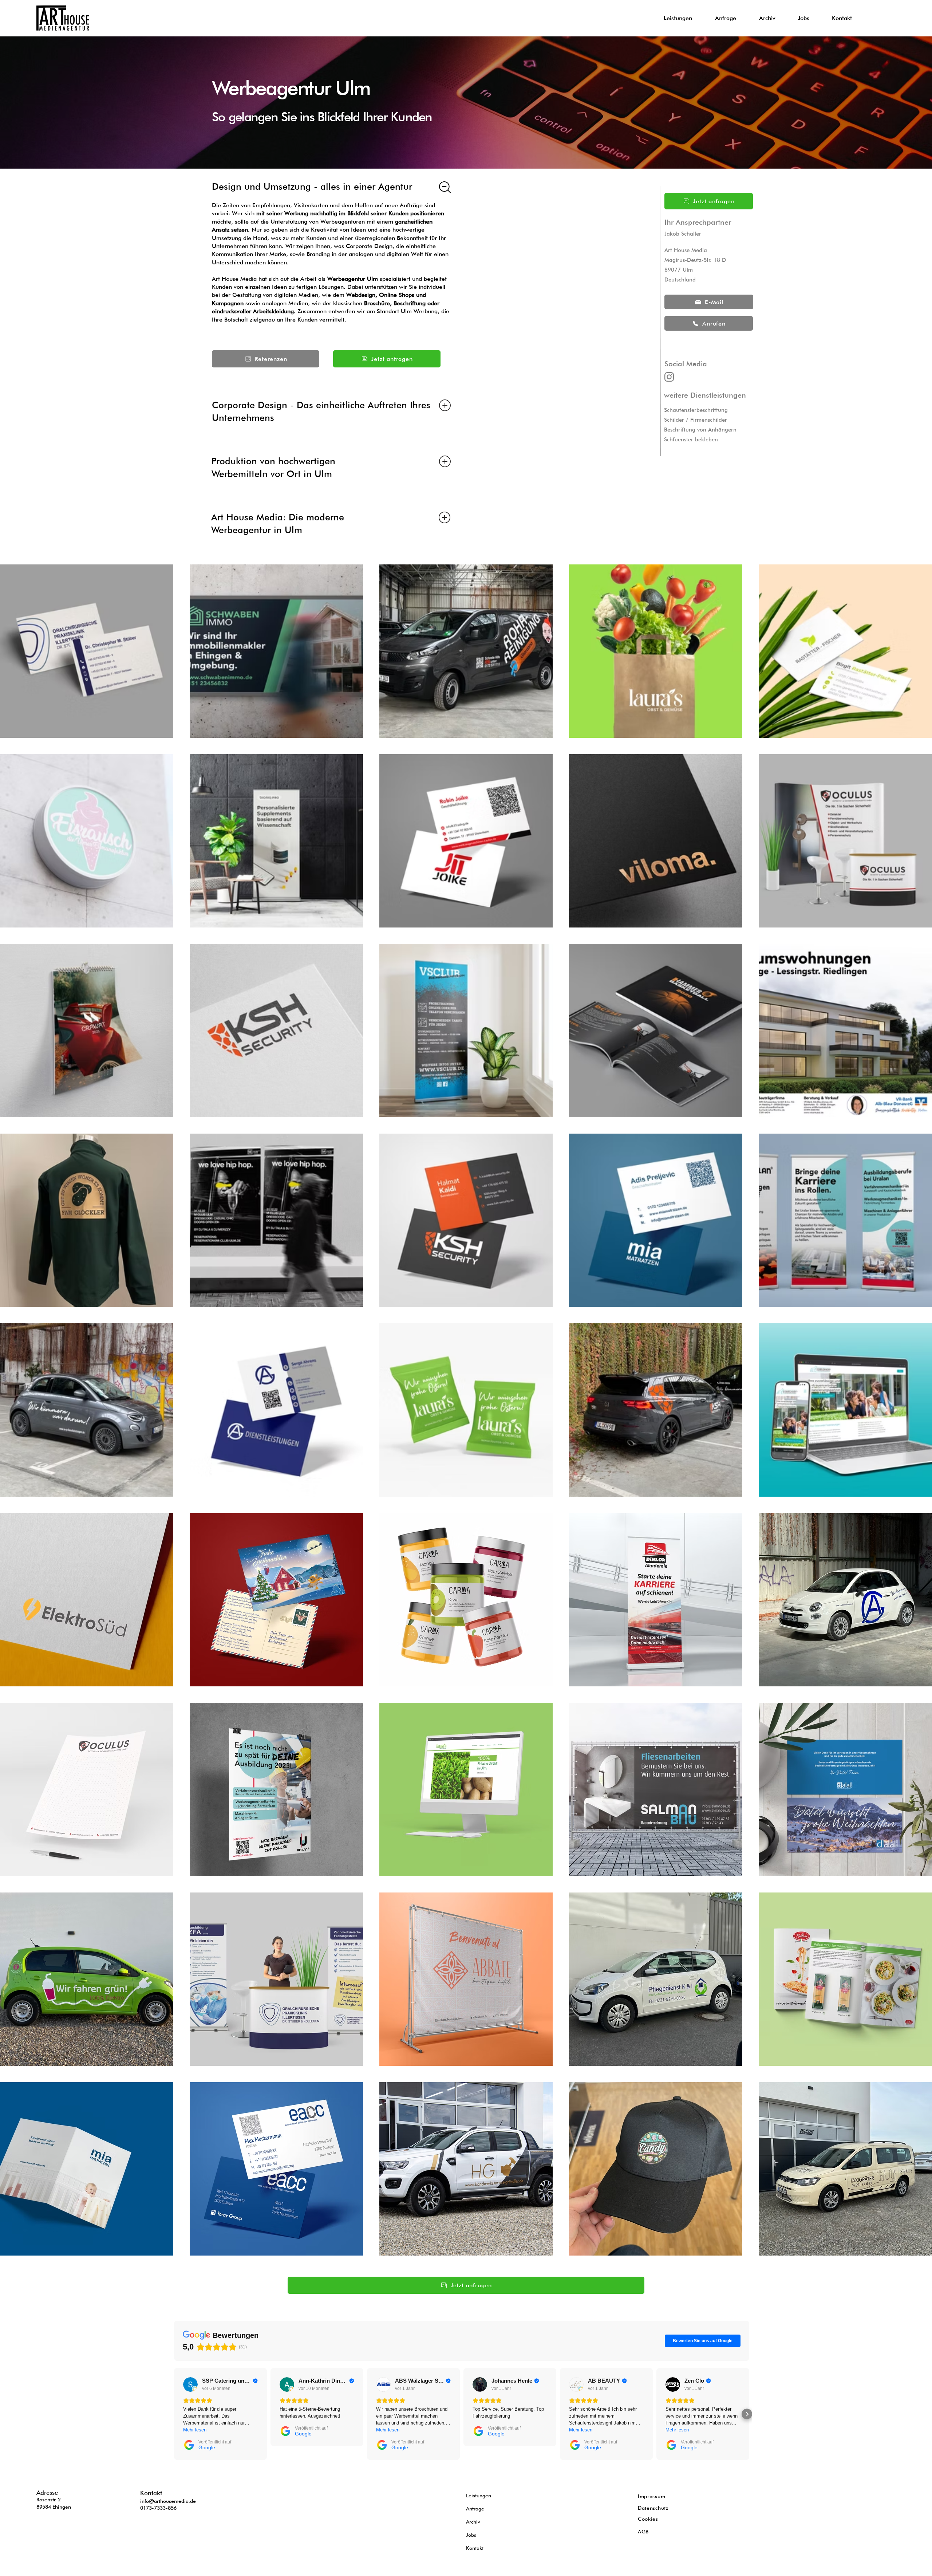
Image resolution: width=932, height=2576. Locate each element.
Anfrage (475, 2509)
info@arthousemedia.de (168, 2501)
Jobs (471, 2535)
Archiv (473, 2522)
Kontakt (475, 2548)
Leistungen (479, 2496)
